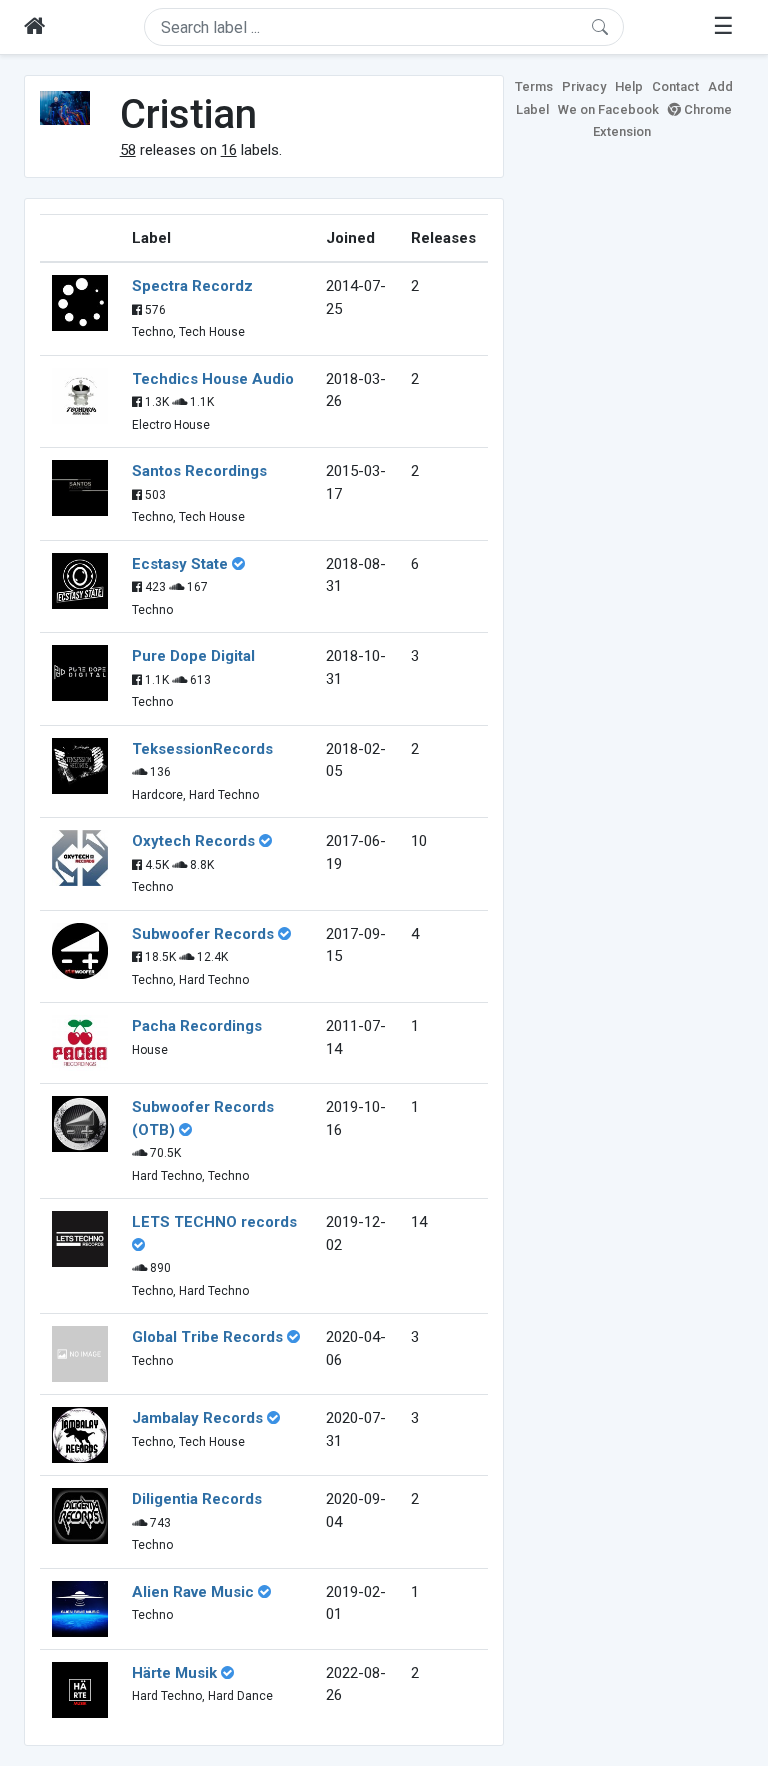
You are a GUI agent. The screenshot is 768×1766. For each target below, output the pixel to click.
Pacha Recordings (197, 1026)
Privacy (584, 86)
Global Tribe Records (207, 1337)
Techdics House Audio (213, 379)
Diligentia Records (197, 1499)
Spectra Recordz (192, 286)
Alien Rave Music (193, 1592)
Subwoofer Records (203, 934)
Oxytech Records (193, 841)
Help (629, 86)
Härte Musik (174, 1673)
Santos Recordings (199, 471)
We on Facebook (608, 109)
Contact (675, 86)
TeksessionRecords (202, 749)
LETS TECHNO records (214, 1222)
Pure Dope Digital (193, 656)
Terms (534, 86)
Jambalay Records (197, 1418)
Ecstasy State (180, 564)
